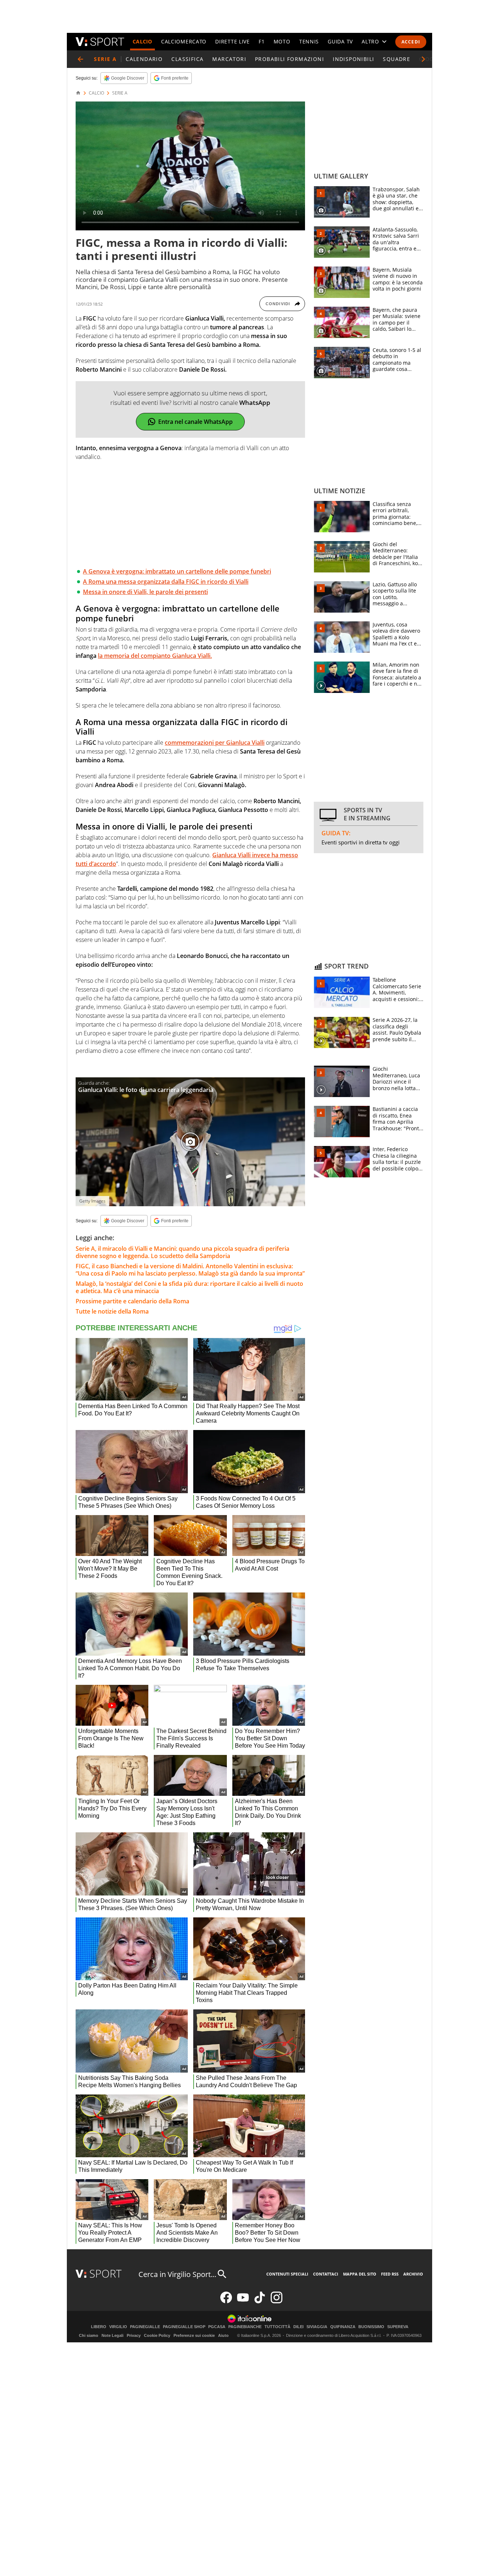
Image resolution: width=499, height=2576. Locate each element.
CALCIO (142, 41)
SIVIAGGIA (317, 2327)
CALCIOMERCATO (184, 41)
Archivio (413, 2274)
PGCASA (217, 2327)
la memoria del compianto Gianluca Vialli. (155, 656)
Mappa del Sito (360, 2274)
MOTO (282, 41)
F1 (262, 41)
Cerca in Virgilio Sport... (177, 2274)
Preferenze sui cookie (194, 2335)
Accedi (411, 42)
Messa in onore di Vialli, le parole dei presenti (145, 592)
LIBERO (99, 2327)
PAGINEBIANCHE (245, 2327)
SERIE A (120, 93)
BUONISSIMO (371, 2327)
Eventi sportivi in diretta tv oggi (361, 842)
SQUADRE (397, 59)
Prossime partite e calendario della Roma (132, 1301)
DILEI (298, 2327)
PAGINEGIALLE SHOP (184, 2327)
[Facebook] (226, 2302)
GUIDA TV (340, 41)
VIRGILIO (118, 2327)
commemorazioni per (215, 743)
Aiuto (223, 2335)
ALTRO (370, 41)
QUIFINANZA (343, 2327)
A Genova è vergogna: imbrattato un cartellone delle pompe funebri (177, 571)
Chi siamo (89, 2335)
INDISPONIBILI (353, 59)
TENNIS (309, 41)
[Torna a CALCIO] (80, 59)
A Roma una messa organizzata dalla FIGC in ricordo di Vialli (166, 582)
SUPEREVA (398, 2327)
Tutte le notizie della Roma (112, 1311)
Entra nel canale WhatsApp (195, 422)
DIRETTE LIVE (232, 41)
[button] (423, 59)
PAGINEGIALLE (145, 2327)
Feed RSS (390, 2274)
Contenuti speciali (287, 2274)
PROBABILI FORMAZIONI (290, 59)
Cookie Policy (157, 2335)
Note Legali (113, 2335)
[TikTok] (260, 2302)
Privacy (134, 2335)
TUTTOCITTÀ (277, 2327)
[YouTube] (243, 2302)
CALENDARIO (144, 59)
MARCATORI (229, 59)
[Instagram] (277, 2302)
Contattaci (326, 2274)
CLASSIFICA (187, 59)
